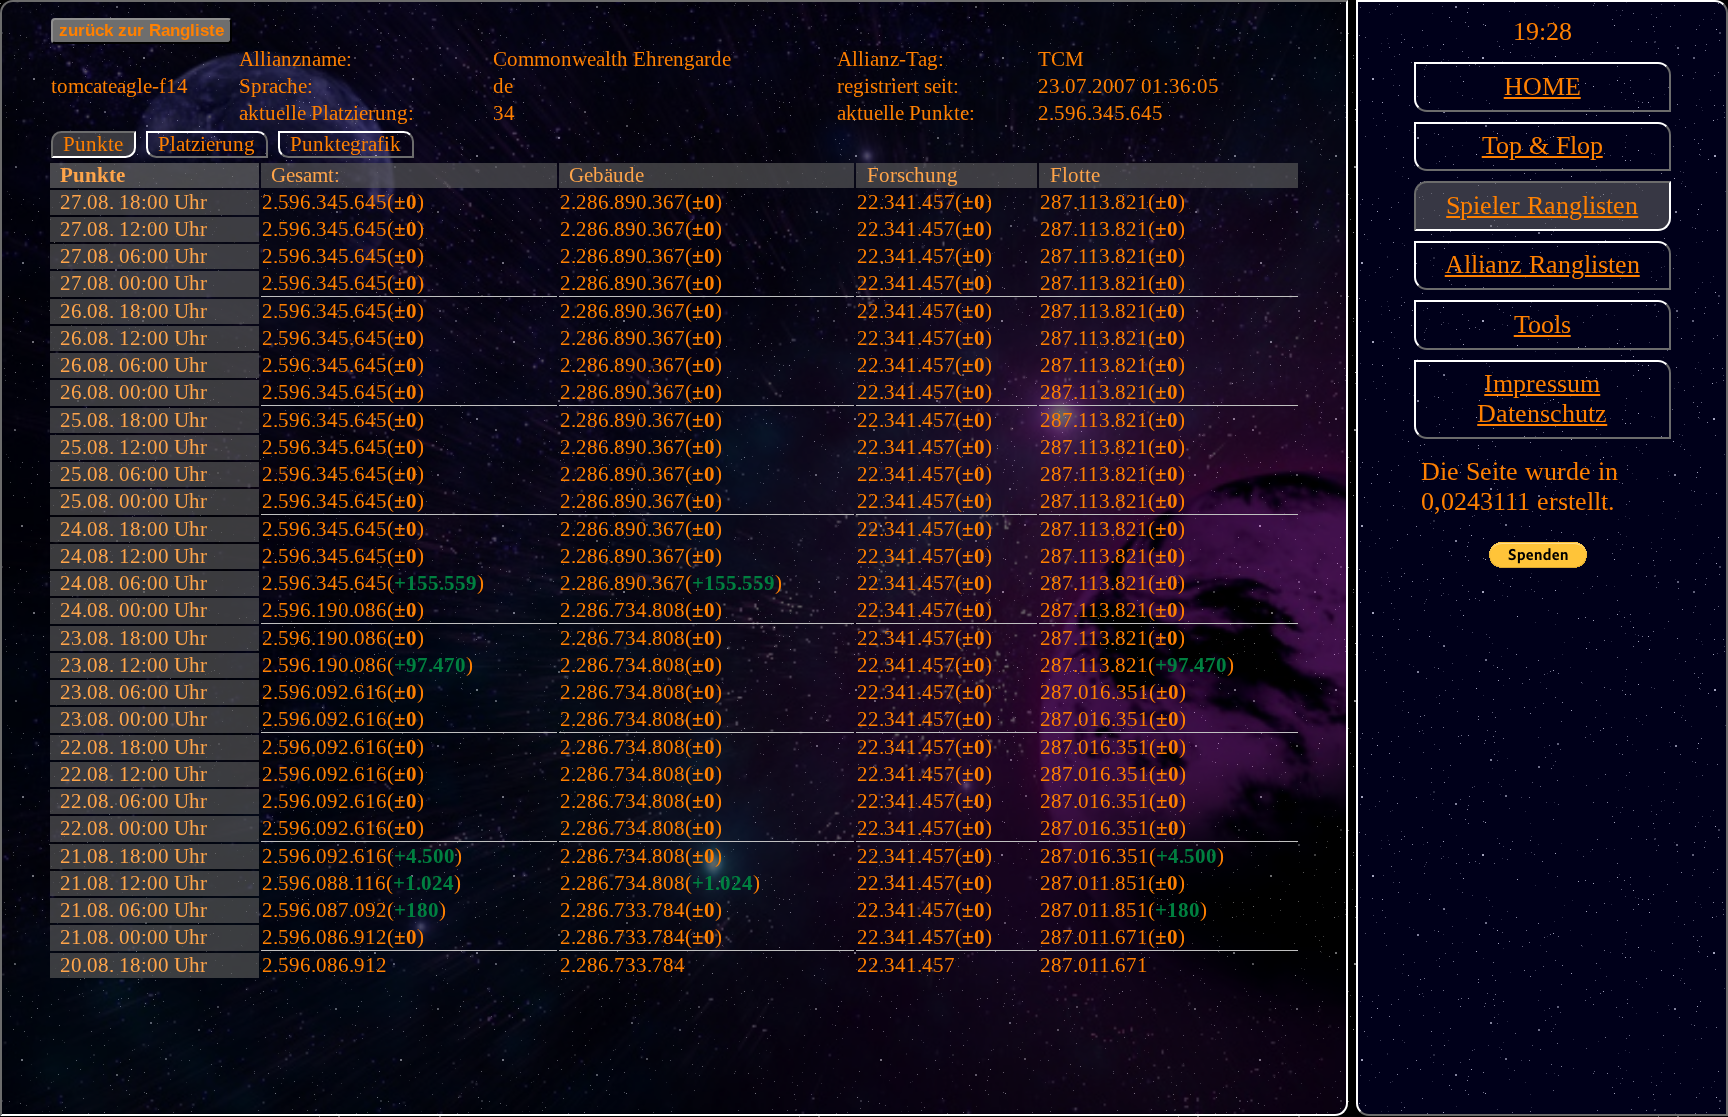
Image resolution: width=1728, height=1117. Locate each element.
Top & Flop (1542, 145)
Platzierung (206, 144)
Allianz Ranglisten (1542, 264)
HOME (1542, 86)
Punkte (93, 144)
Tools (1542, 324)
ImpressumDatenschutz (1542, 398)
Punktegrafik (345, 144)
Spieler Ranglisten (1542, 205)
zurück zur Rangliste (141, 30)
